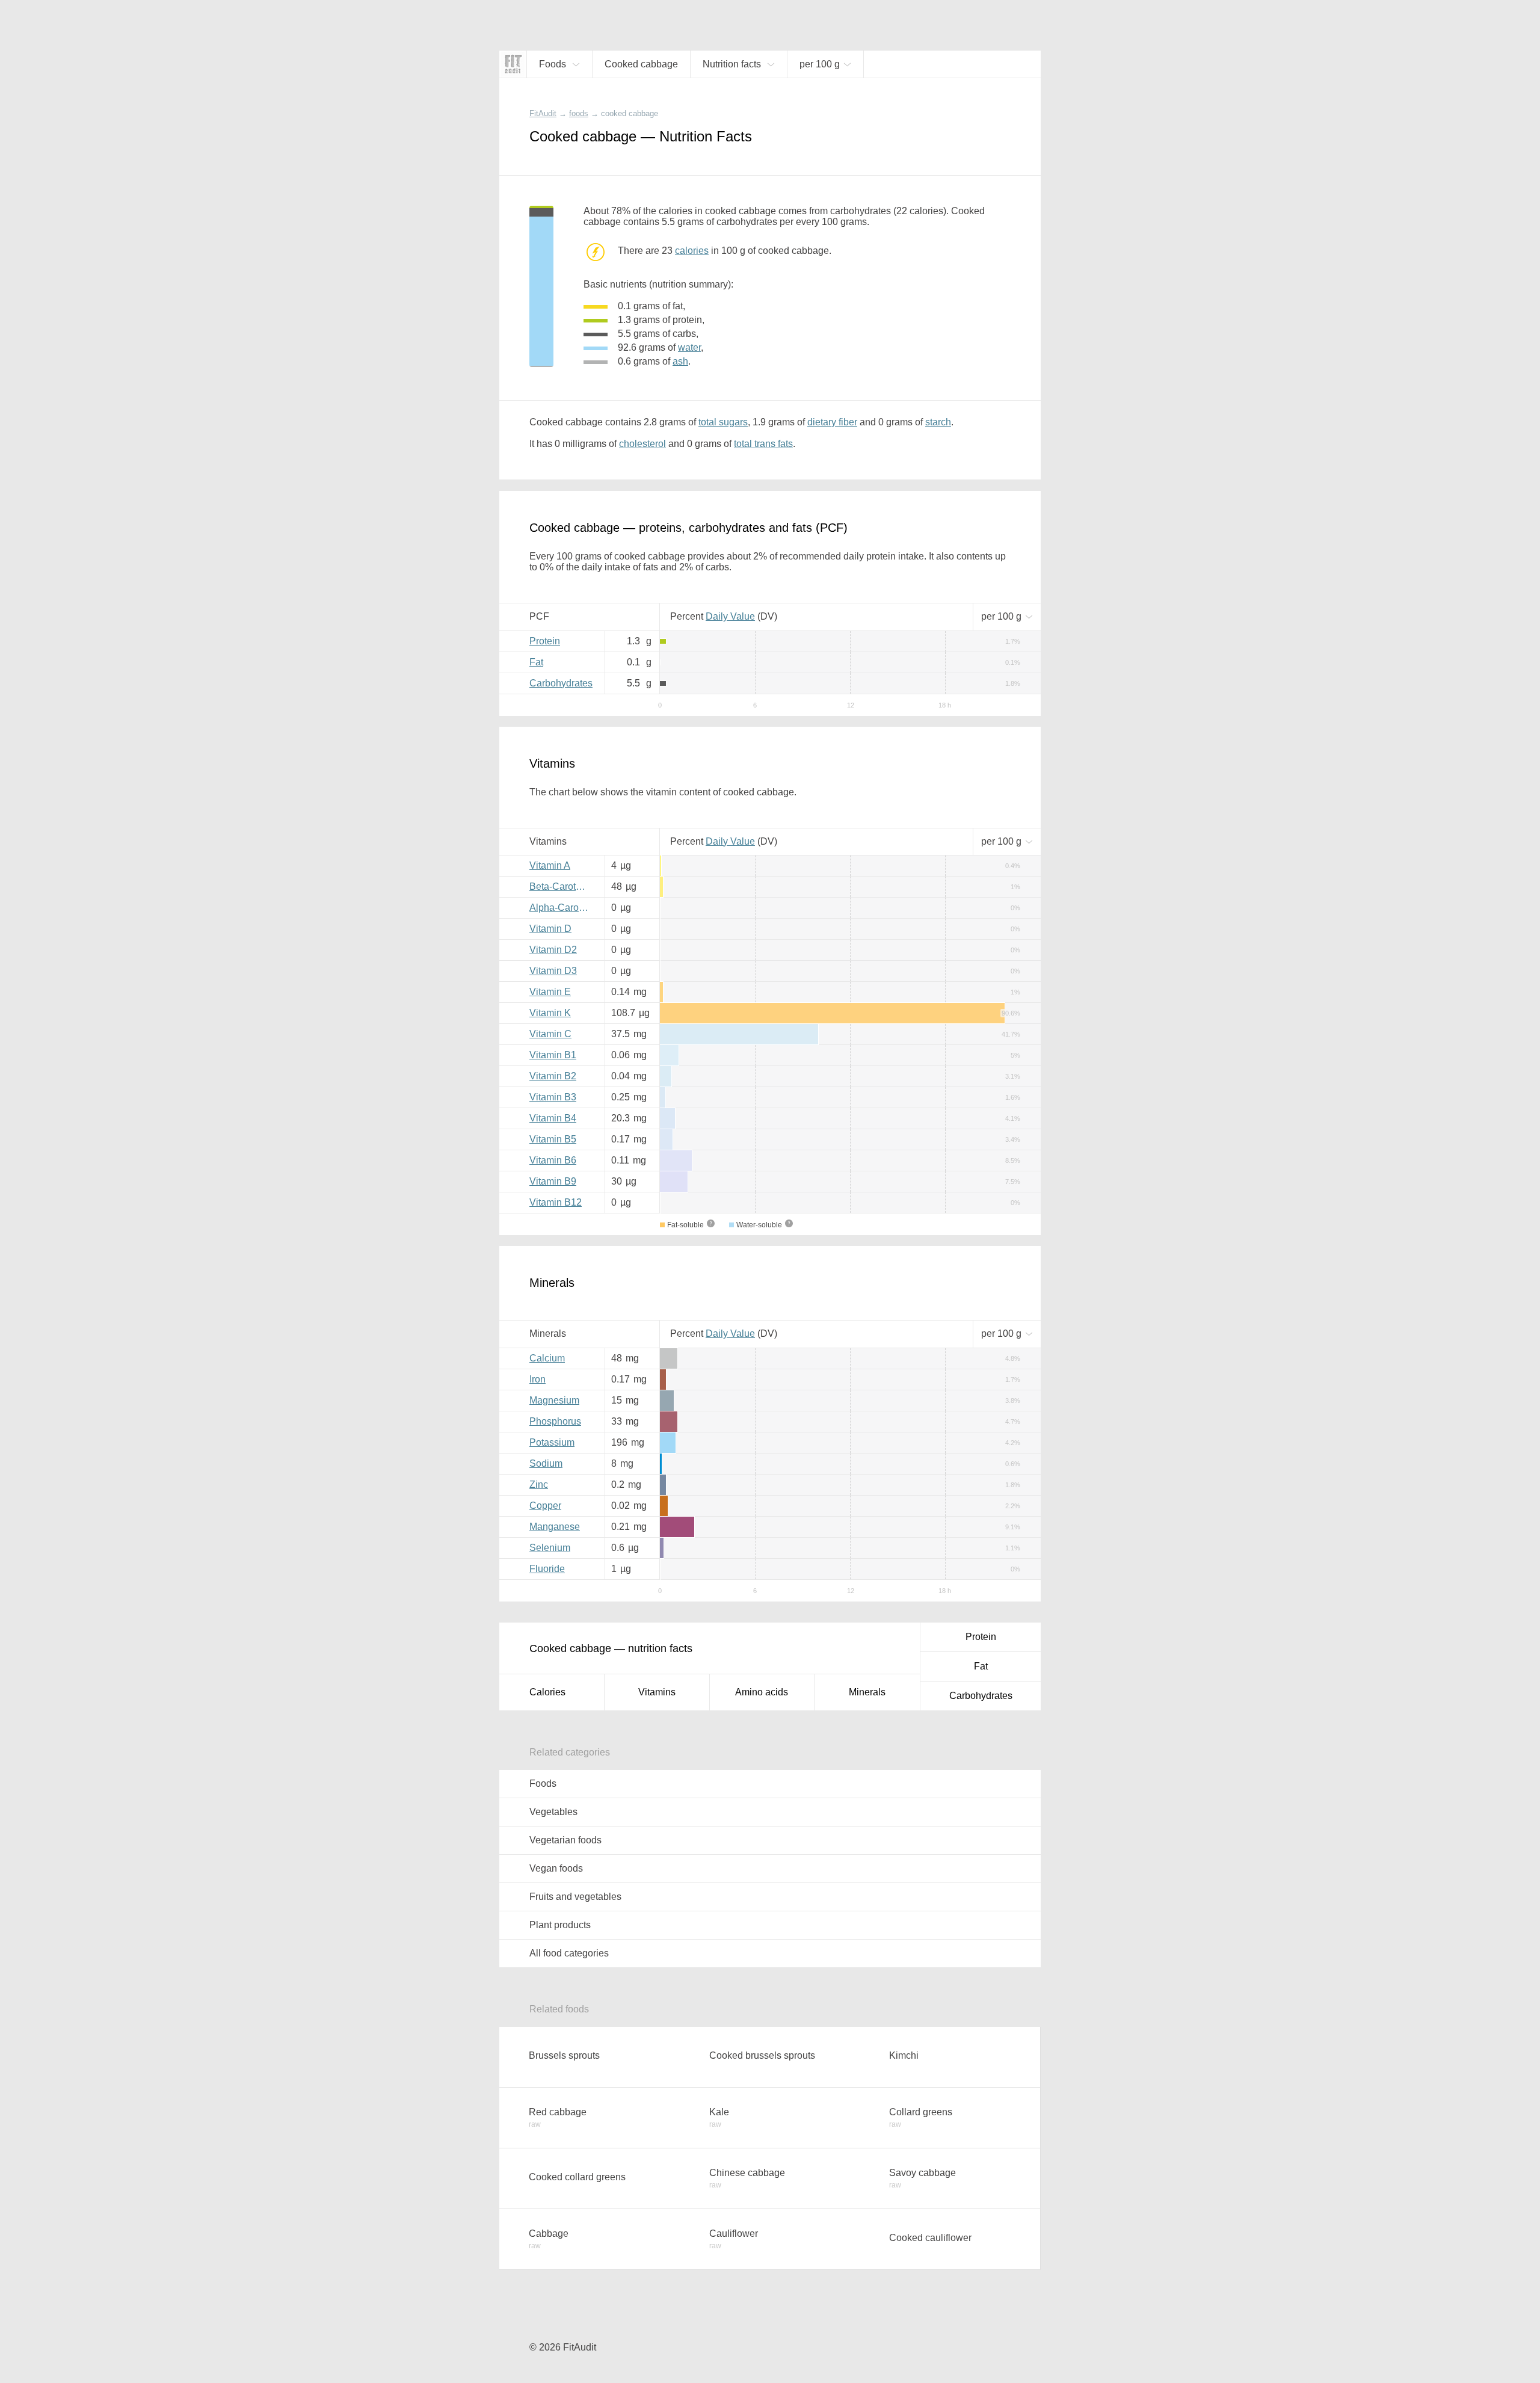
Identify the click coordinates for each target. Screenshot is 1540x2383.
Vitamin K (550, 1013)
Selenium (550, 1548)
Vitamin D (550, 929)
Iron (537, 1379)
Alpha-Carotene (562, 908)
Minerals (867, 1692)
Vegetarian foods (565, 1840)
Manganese (555, 1527)
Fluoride (547, 1569)
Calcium (547, 1358)
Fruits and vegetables (575, 1897)
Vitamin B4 (553, 1118)
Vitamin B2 (553, 1076)
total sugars (723, 422)
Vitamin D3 (553, 971)
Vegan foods (556, 1868)
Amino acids (762, 1692)
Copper (545, 1506)
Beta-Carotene (561, 886)
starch (938, 422)
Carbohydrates (561, 683)
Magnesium (554, 1400)
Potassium (552, 1442)
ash (680, 361)
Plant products (560, 1925)
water (689, 347)
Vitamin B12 (556, 1202)
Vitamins (657, 1692)
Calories (547, 1692)
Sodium (546, 1463)
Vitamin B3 (553, 1097)
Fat (536, 662)
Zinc (539, 1484)
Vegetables (553, 1812)
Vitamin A (550, 865)
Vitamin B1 (553, 1055)
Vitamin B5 (553, 1139)
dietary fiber (832, 422)
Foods (543, 1783)
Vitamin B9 (553, 1181)
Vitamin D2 (553, 950)
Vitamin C (550, 1034)
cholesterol (642, 444)
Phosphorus (555, 1421)
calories (692, 251)
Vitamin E (550, 992)
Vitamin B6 (553, 1160)
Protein (545, 641)
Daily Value (730, 616)
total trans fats (763, 444)
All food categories (569, 1953)
